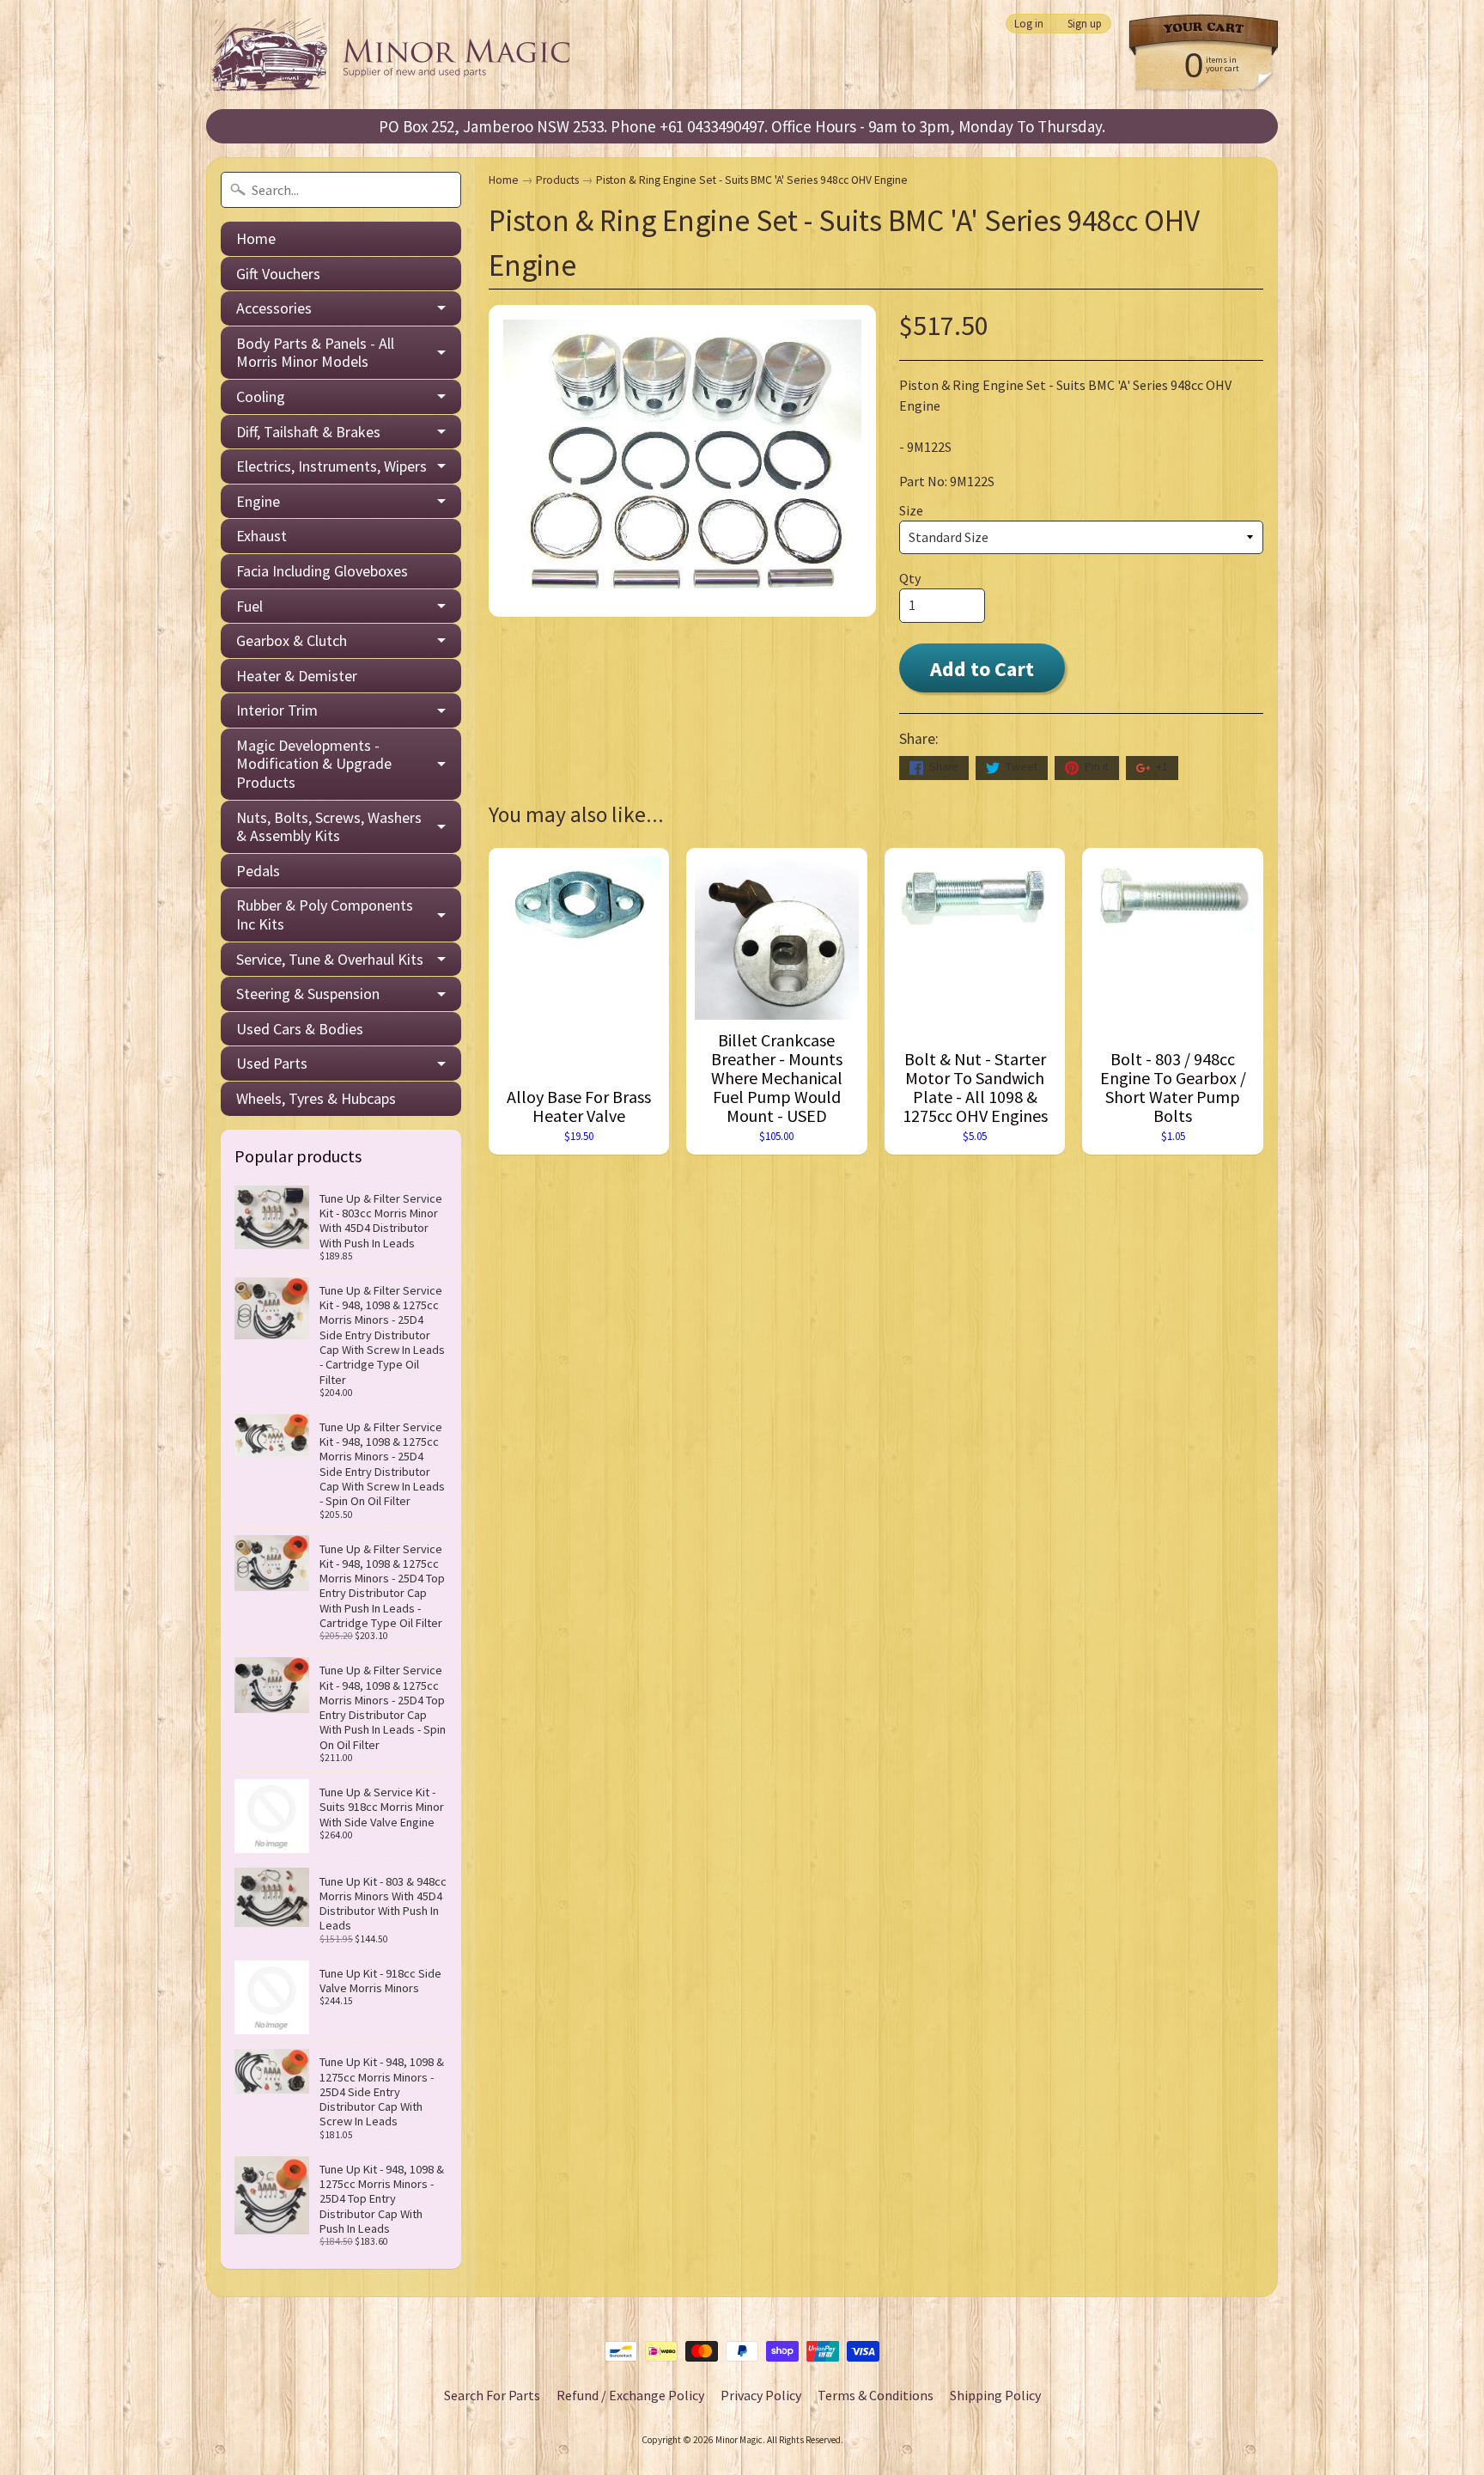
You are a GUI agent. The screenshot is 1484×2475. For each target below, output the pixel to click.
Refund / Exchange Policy (630, 2395)
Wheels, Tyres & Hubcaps (316, 1098)
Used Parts (272, 1063)
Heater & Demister (297, 676)
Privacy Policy (761, 2395)
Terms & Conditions (876, 2395)
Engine (258, 501)
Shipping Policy (995, 2395)
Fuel (249, 606)
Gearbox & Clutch (292, 640)
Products (557, 180)
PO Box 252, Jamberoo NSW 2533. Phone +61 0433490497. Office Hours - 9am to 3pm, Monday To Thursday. (742, 126)
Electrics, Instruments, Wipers (331, 466)
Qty (910, 578)
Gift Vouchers (278, 274)
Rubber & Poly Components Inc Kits (325, 914)
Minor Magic (739, 2440)
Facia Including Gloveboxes (322, 571)
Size (911, 510)
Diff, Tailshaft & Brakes (308, 432)
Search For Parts (492, 2395)
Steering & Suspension (308, 994)
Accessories (274, 308)
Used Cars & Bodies (300, 1029)
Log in (1029, 24)
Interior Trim (277, 710)
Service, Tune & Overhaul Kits (330, 959)
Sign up (1085, 24)
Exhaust (262, 536)
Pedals (258, 871)
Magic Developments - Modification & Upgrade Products (314, 764)
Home (256, 238)
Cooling (261, 396)
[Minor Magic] (397, 55)
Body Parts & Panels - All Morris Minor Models (315, 353)
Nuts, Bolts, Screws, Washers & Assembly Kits (329, 827)
